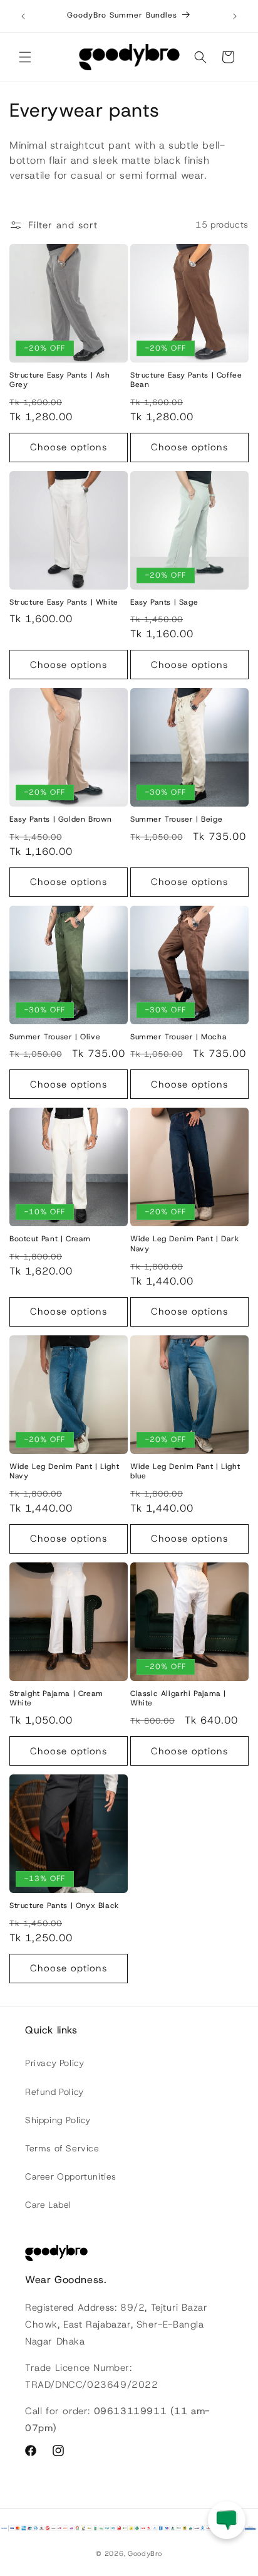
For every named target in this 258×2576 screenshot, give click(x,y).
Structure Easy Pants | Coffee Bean (186, 380)
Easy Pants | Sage (164, 602)
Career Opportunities (71, 2176)
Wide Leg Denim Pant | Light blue (185, 1472)
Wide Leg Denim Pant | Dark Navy (185, 1244)
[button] (25, 57)
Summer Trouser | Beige (176, 819)
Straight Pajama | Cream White (56, 1699)
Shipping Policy (58, 2120)
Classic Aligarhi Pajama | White (178, 1699)
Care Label (48, 2205)
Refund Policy (54, 2092)
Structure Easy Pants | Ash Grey (60, 380)
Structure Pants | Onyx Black (64, 1906)
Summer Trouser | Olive (55, 1037)
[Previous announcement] (23, 16)
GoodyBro (145, 2553)
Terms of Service (62, 2148)
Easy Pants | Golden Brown (61, 819)
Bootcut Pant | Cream (50, 1239)
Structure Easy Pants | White (64, 602)
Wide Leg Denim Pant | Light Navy (64, 1472)
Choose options (69, 447)
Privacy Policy (54, 2063)
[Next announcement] (235, 16)
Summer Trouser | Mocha (178, 1037)
